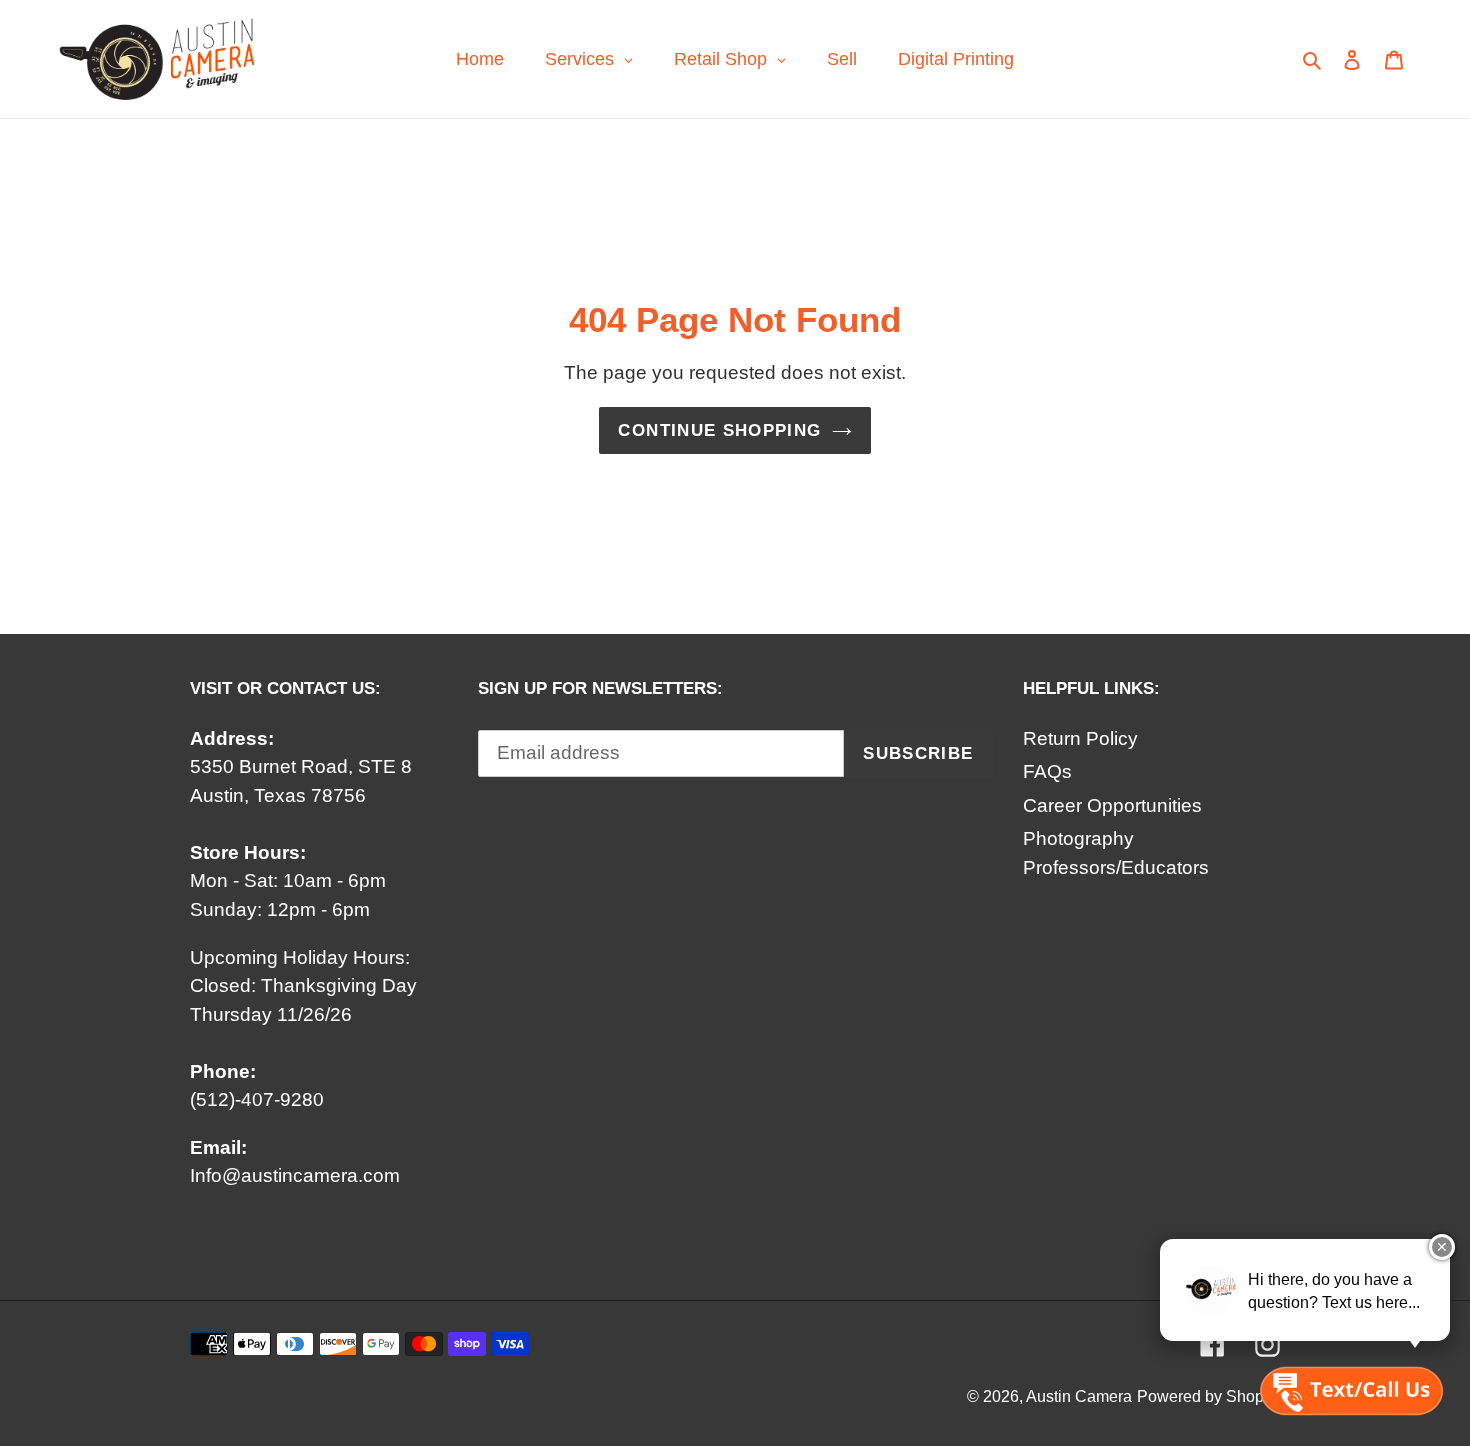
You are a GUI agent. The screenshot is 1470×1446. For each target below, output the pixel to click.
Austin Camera (1079, 1396)
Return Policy (1080, 738)
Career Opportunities (1112, 805)
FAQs (1047, 771)
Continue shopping (719, 430)
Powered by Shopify (1208, 1396)
